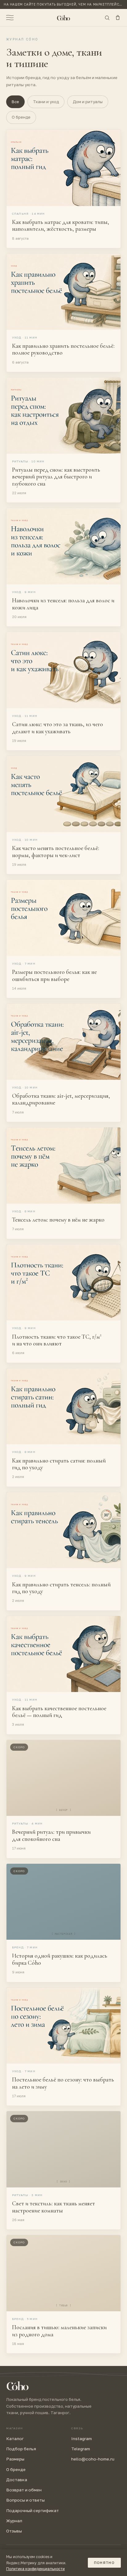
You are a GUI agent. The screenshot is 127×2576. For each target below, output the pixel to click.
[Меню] (10, 18)
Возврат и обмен (24, 2490)
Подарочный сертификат (33, 2511)
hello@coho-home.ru (93, 2459)
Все (15, 102)
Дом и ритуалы (88, 102)
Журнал (14, 2521)
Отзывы (14, 2531)
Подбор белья (21, 2449)
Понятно (104, 2563)
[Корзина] (118, 18)
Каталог (15, 2439)
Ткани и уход (46, 102)
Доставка (17, 2480)
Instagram (82, 2439)
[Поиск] (107, 18)
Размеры (15, 2459)
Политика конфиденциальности (35, 2569)
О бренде (21, 117)
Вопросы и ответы (25, 2500)
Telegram (81, 2449)
